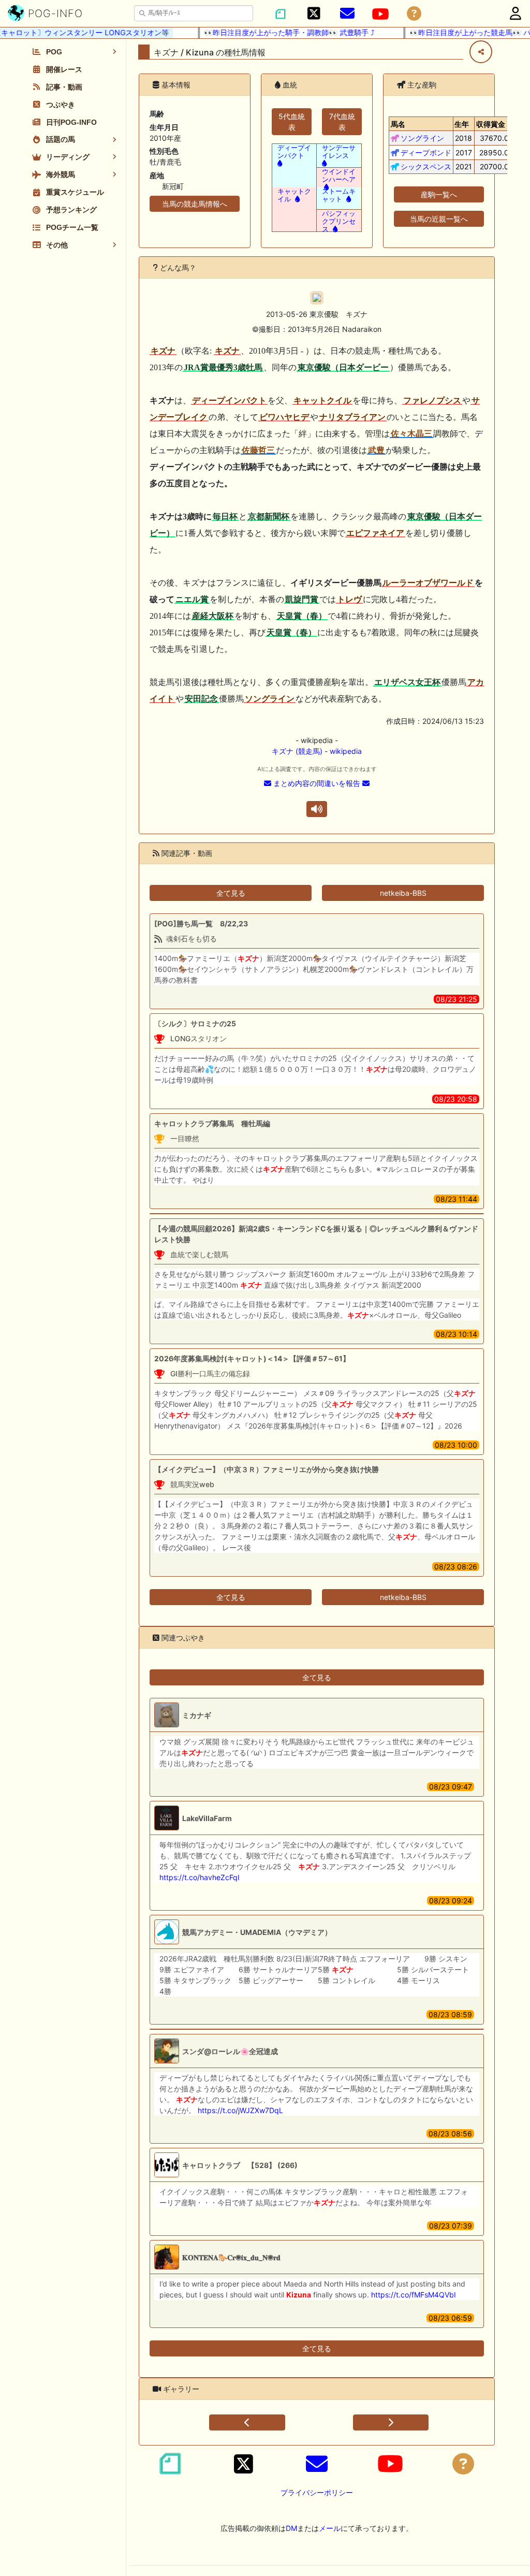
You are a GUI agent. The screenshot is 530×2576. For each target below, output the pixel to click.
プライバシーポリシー (317, 2492)
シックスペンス (426, 166)
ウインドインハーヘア (339, 176)
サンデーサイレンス (339, 152)
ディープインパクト (294, 152)
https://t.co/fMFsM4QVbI (414, 2295)
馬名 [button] (398, 124)
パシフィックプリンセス (339, 221)
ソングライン (422, 138)
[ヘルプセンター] (414, 14)
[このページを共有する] (481, 52)
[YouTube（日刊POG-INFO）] (380, 14)
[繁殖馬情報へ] (325, 187)
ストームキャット (339, 195)
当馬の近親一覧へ (439, 219)
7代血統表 (342, 122)
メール (330, 2528)
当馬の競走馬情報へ (195, 204)
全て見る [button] (231, 893)
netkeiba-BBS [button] (403, 893)
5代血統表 (292, 122)
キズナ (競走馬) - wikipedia (317, 751)
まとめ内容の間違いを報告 (317, 783)
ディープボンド (426, 152)
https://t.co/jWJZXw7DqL (240, 2110)
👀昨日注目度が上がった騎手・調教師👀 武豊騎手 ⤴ (269, 32)
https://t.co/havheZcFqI (200, 1877)
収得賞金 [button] (491, 124)
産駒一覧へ (439, 194)
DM (291, 2528)
